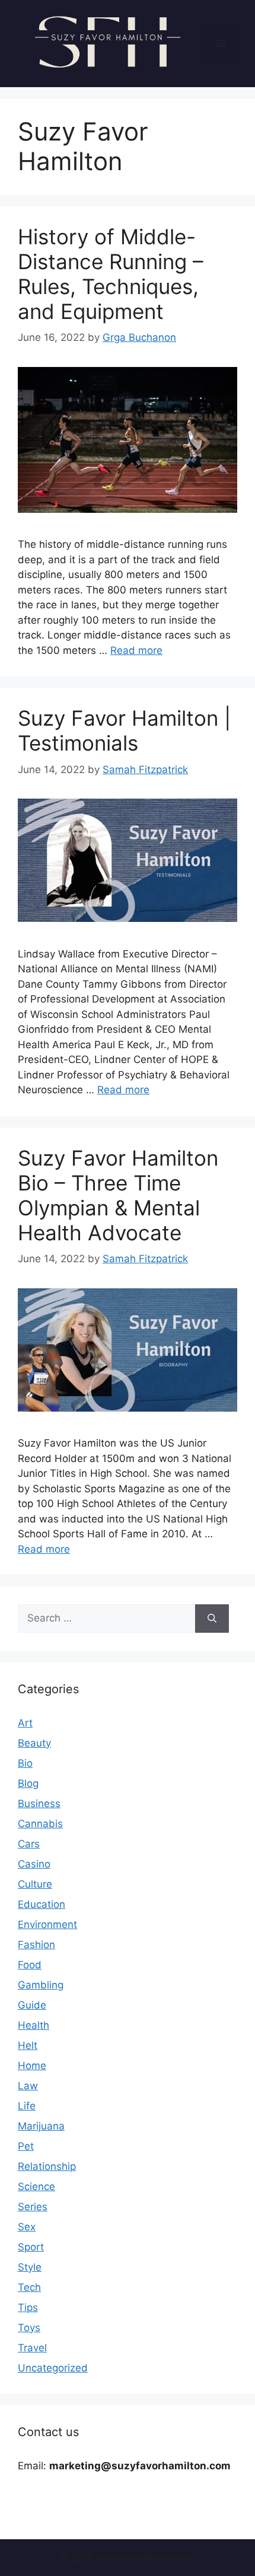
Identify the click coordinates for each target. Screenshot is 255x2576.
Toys (29, 2328)
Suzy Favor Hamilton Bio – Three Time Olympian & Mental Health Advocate (118, 1195)
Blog (28, 1783)
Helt (28, 2045)
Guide (32, 2005)
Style (30, 2267)
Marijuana (41, 2126)
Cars (29, 1844)
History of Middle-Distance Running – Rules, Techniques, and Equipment (111, 274)
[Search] (212, 1619)
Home (32, 2066)
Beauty (34, 1743)
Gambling (41, 1985)
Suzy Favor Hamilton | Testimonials (124, 730)
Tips (28, 2307)
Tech (29, 2287)
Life (27, 2106)
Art (25, 1723)
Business (39, 1803)
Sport (31, 2247)
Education (42, 1904)
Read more (136, 650)
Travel (32, 2348)
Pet (26, 2146)
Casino (34, 1864)
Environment (47, 1924)
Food (30, 1965)
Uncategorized (53, 2368)
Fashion (36, 1945)
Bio (25, 1763)
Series (33, 2207)
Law (28, 2086)
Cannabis (40, 1824)
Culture (35, 1884)
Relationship (47, 2166)
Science (36, 2186)
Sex (27, 2227)
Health (34, 2025)
